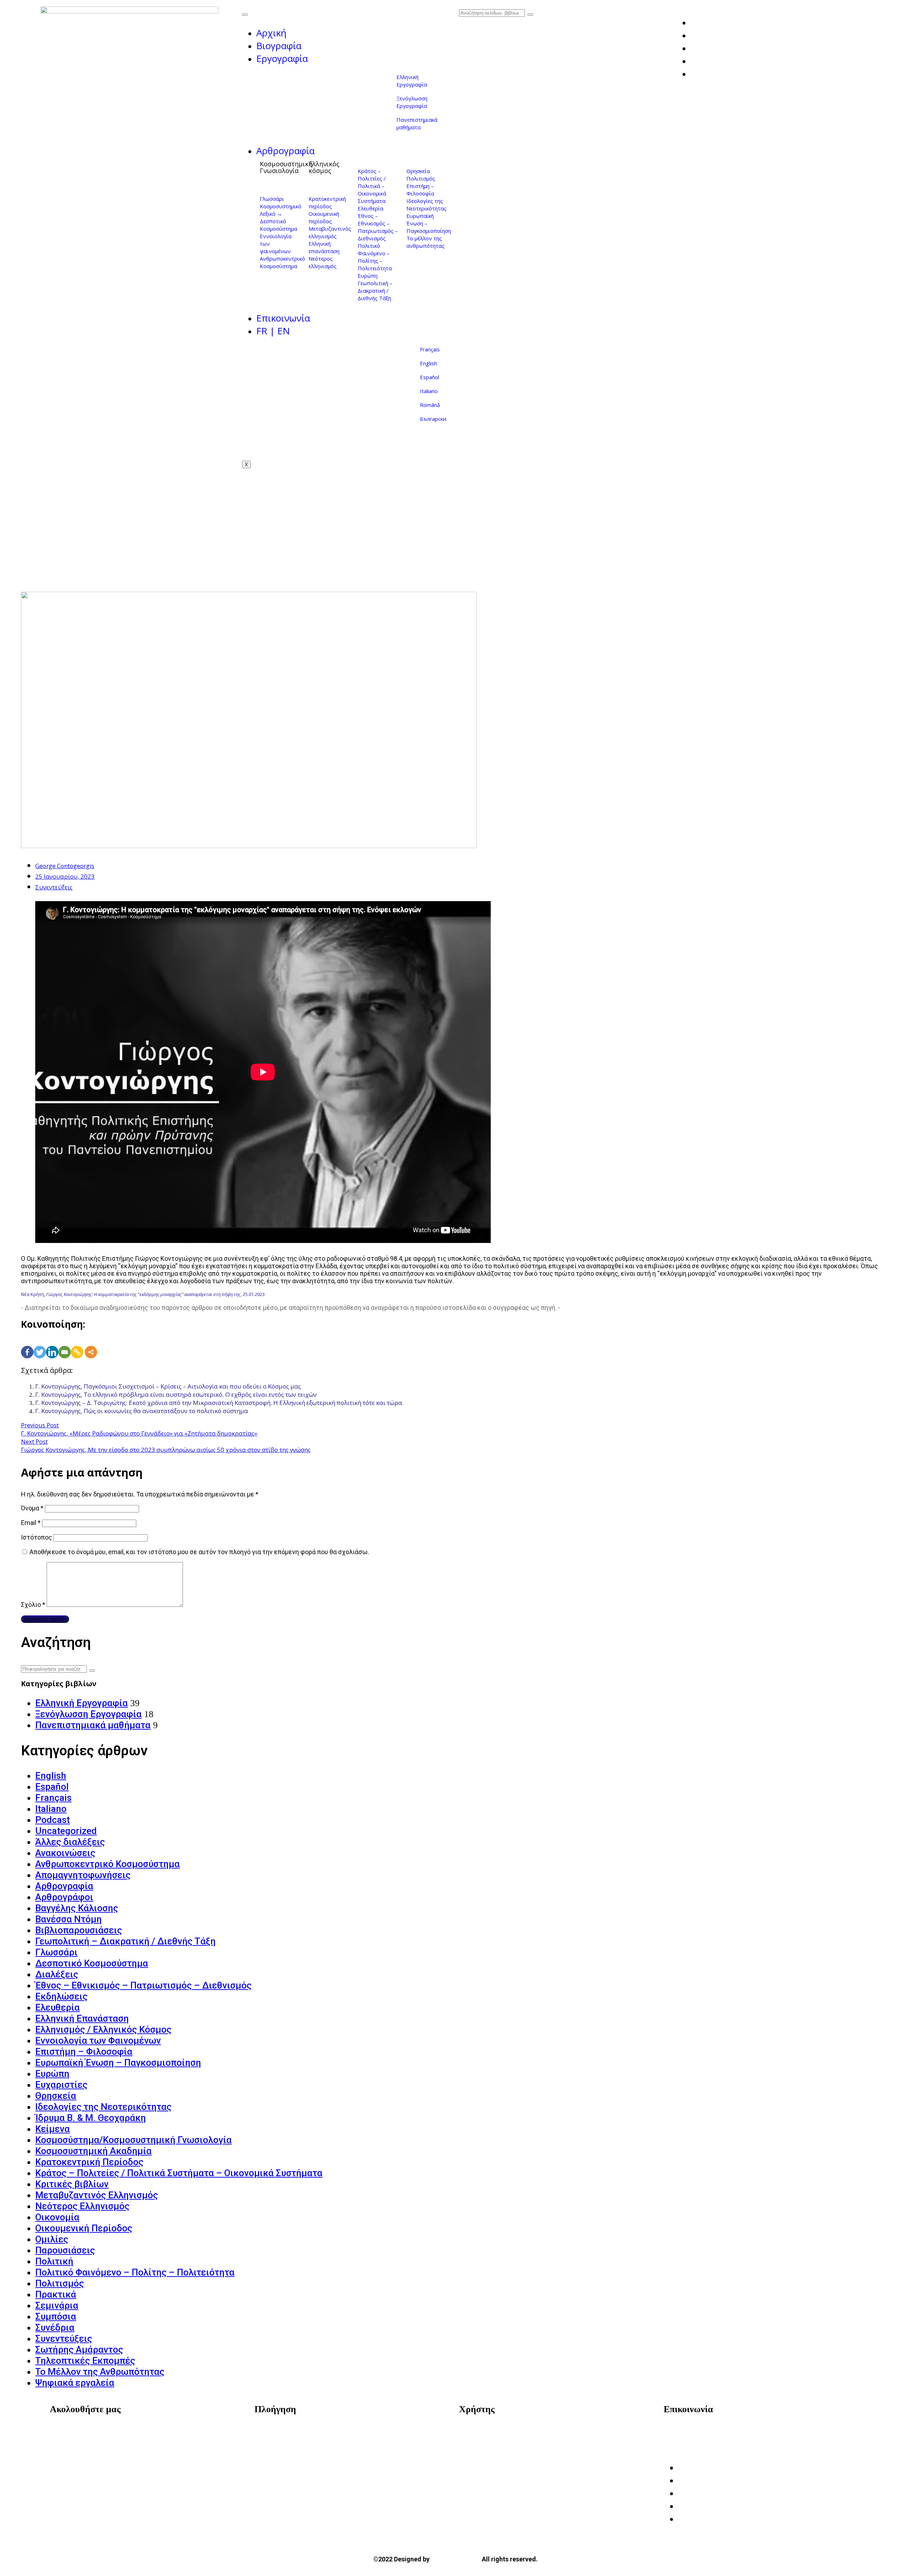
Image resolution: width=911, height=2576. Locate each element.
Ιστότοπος (36, 1537)
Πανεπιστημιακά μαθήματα (417, 123)
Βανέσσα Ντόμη (69, 1919)
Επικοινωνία (283, 318)
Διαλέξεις (57, 1974)
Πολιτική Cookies (491, 2452)
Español (430, 377)
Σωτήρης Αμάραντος (79, 2350)
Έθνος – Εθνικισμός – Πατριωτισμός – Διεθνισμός (378, 227)
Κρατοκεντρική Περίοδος (89, 2162)
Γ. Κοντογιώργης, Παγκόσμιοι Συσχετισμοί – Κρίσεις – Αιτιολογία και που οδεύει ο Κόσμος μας (168, 1386)
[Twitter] (40, 1344)
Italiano (429, 391)
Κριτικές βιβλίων (72, 2184)
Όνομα (32, 1508)
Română (430, 405)
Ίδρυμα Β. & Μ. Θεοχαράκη (91, 2118)
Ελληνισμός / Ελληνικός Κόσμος (103, 2029)
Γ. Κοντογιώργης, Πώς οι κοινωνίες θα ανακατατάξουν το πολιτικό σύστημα (142, 1411)
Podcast (52, 1820)
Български (433, 419)
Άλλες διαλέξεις (70, 1842)
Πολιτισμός (421, 178)
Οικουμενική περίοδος (324, 217)
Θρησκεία (418, 171)
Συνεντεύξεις (54, 887)
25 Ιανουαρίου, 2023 (65, 876)
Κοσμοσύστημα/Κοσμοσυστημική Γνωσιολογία (133, 2140)
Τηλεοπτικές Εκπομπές (85, 2361)
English (428, 363)
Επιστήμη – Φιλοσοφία (420, 190)
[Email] (65, 1344)
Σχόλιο (33, 1605)
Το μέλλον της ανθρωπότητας (425, 242)
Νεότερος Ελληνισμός (82, 2206)
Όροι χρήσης (484, 2432)
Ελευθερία (370, 208)
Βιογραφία (279, 46)
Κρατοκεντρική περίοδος (327, 202)
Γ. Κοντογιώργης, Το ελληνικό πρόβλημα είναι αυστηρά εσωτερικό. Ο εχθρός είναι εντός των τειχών (176, 1394)
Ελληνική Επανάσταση (82, 2018)
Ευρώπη (368, 276)
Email (31, 1523)
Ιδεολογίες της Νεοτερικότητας (426, 205)
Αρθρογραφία (285, 151)
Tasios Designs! (456, 2559)
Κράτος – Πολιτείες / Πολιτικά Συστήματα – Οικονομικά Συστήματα (179, 2173)
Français (430, 349)
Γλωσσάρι (272, 199)
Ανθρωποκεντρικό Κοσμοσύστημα (282, 262)
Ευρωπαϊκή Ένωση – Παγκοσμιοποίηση (118, 2063)
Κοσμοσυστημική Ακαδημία (93, 2151)
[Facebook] (27, 1344)
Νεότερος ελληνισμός (323, 262)
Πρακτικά (56, 2294)
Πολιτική (54, 2261)
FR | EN (273, 331)
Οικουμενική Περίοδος (84, 2228)
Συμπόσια (56, 2316)
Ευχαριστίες (61, 2085)
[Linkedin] (52, 1344)
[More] (91, 1344)
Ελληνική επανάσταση (324, 247)
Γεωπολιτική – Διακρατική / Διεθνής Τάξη (375, 291)
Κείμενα (52, 2129)
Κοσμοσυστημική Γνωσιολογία (286, 167)
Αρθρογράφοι (64, 1897)
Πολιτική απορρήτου (496, 2442)
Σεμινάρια (57, 2305)
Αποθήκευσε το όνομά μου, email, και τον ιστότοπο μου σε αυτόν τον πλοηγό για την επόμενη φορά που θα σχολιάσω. (199, 1552)
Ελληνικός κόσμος (324, 167)
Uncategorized (66, 1831)
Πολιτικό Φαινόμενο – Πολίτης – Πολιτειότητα (375, 257)
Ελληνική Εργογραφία (412, 81)
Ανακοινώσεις (65, 1853)
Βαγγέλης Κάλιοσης (77, 1908)
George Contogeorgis (65, 866)
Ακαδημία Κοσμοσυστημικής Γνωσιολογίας (734, 2432)
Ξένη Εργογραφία (286, 2463)
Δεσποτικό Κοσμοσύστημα (278, 225)
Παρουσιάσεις (65, 2250)
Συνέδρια (55, 2327)
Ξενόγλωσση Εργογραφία (412, 102)
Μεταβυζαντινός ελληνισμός (330, 232)
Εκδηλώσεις (61, 1996)
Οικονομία (57, 2217)
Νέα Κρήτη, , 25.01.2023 (143, 1294)
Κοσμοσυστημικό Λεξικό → (281, 210)
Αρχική (271, 33)
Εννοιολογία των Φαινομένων (98, 2041)
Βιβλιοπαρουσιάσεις (79, 1930)
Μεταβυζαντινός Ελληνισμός (97, 2195)
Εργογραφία (282, 58)
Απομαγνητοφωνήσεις (83, 1875)
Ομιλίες (52, 2239)
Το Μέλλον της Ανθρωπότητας (100, 2372)
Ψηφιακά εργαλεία (75, 2383)
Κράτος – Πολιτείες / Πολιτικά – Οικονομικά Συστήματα (372, 186)
